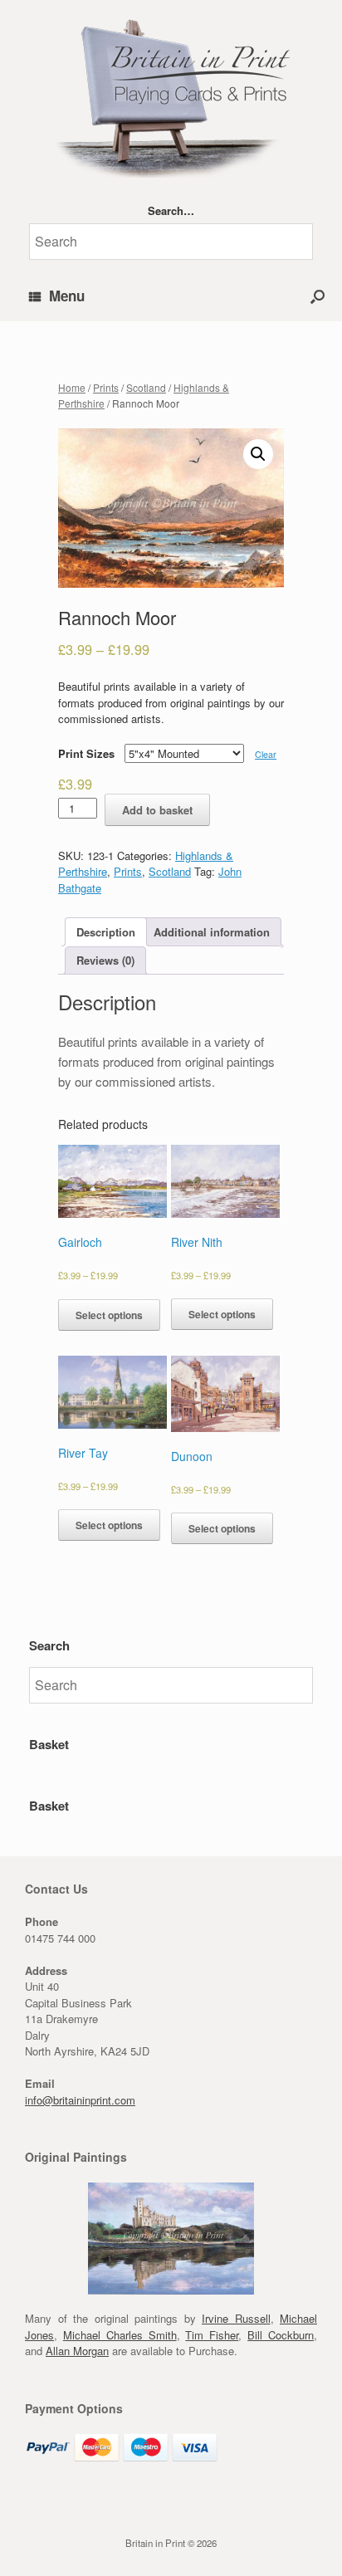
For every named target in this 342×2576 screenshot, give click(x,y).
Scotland (146, 387)
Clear (266, 754)
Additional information (212, 932)
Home (72, 387)
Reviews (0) (105, 960)
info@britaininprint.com (80, 2100)
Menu (67, 296)
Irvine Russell (236, 2318)
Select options (109, 1315)
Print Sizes (86, 753)
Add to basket (157, 810)
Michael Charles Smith (120, 2335)
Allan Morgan (77, 2351)
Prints (106, 387)
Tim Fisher (212, 2335)
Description (106, 932)
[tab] (106, 932)
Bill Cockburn (281, 2335)
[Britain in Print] (171, 95)
